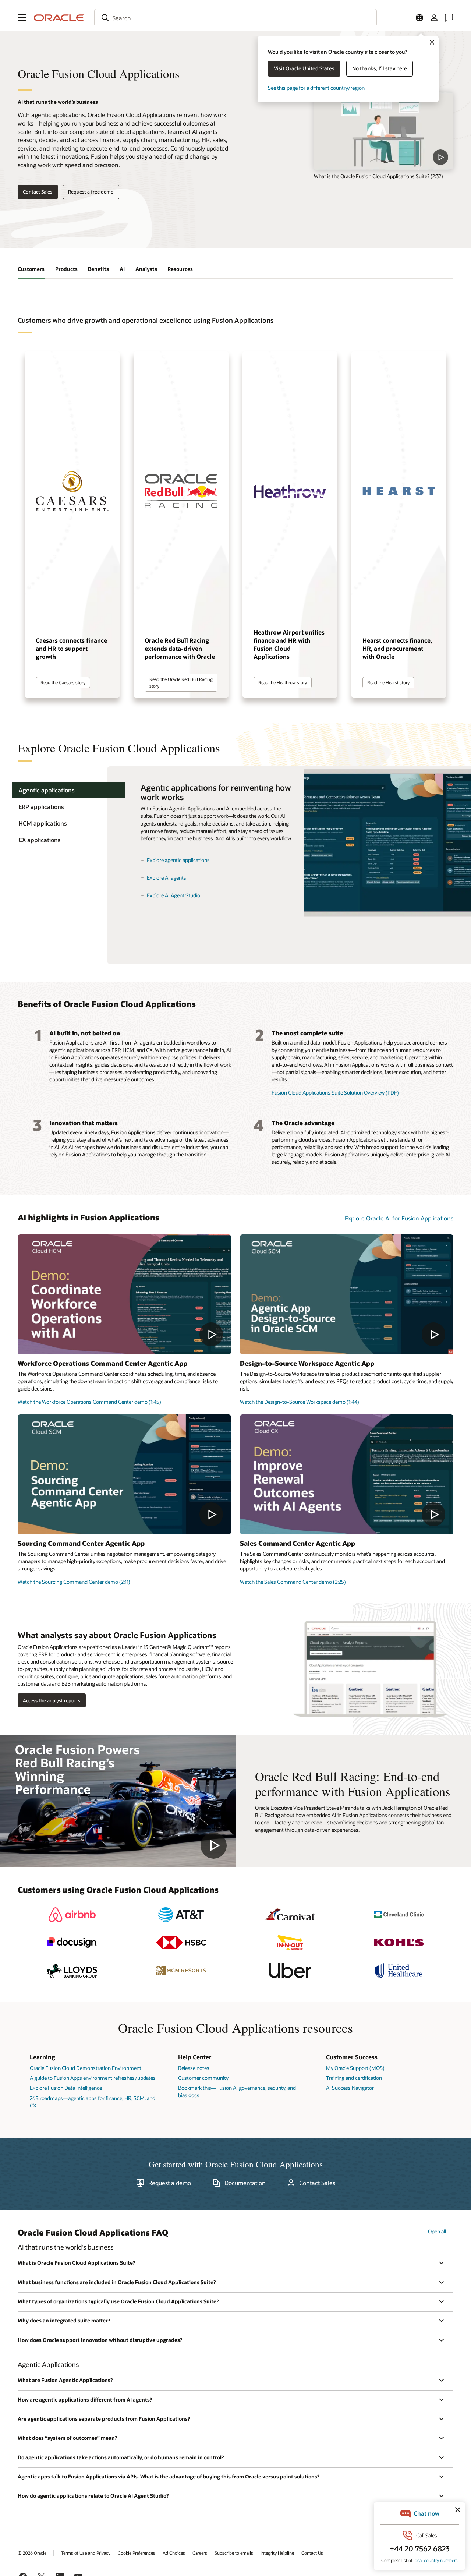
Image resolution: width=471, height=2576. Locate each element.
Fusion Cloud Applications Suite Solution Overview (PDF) (335, 1093)
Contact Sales (38, 192)
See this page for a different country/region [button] (316, 88)
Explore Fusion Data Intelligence (66, 2088)
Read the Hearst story (388, 682)
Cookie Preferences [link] (137, 2553)
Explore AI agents (167, 878)
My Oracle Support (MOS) (355, 2068)
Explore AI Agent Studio (173, 895)
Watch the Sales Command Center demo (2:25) (293, 1582)
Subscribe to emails (234, 2553)
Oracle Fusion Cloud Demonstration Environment (86, 2068)
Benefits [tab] (98, 269)
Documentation (245, 2183)
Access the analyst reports (52, 1700)
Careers (200, 2553)
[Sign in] (434, 18)
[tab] (69, 790)
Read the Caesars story (63, 682)
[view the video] (384, 131)
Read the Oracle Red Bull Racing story (181, 682)
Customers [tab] (31, 269)
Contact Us (312, 2553)
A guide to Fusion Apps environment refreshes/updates (93, 2078)
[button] (22, 18)
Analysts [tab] (146, 269)
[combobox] (235, 18)
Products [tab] (66, 269)
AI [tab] (122, 269)
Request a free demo (91, 192)
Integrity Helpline (277, 2553)
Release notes (194, 2068)
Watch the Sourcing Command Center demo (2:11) (74, 1582)
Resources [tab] (180, 269)
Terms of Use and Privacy (86, 2553)
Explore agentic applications (178, 860)
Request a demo (170, 2183)
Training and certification (354, 2078)
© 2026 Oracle (32, 2553)
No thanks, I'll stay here (380, 68)
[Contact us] (449, 18)
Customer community (203, 2078)
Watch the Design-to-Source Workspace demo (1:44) (300, 1402)
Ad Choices (174, 2553)
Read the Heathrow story (283, 682)
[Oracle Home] (59, 18)
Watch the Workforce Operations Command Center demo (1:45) (89, 1402)
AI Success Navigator (350, 2088)
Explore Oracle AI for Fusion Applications (399, 1218)
